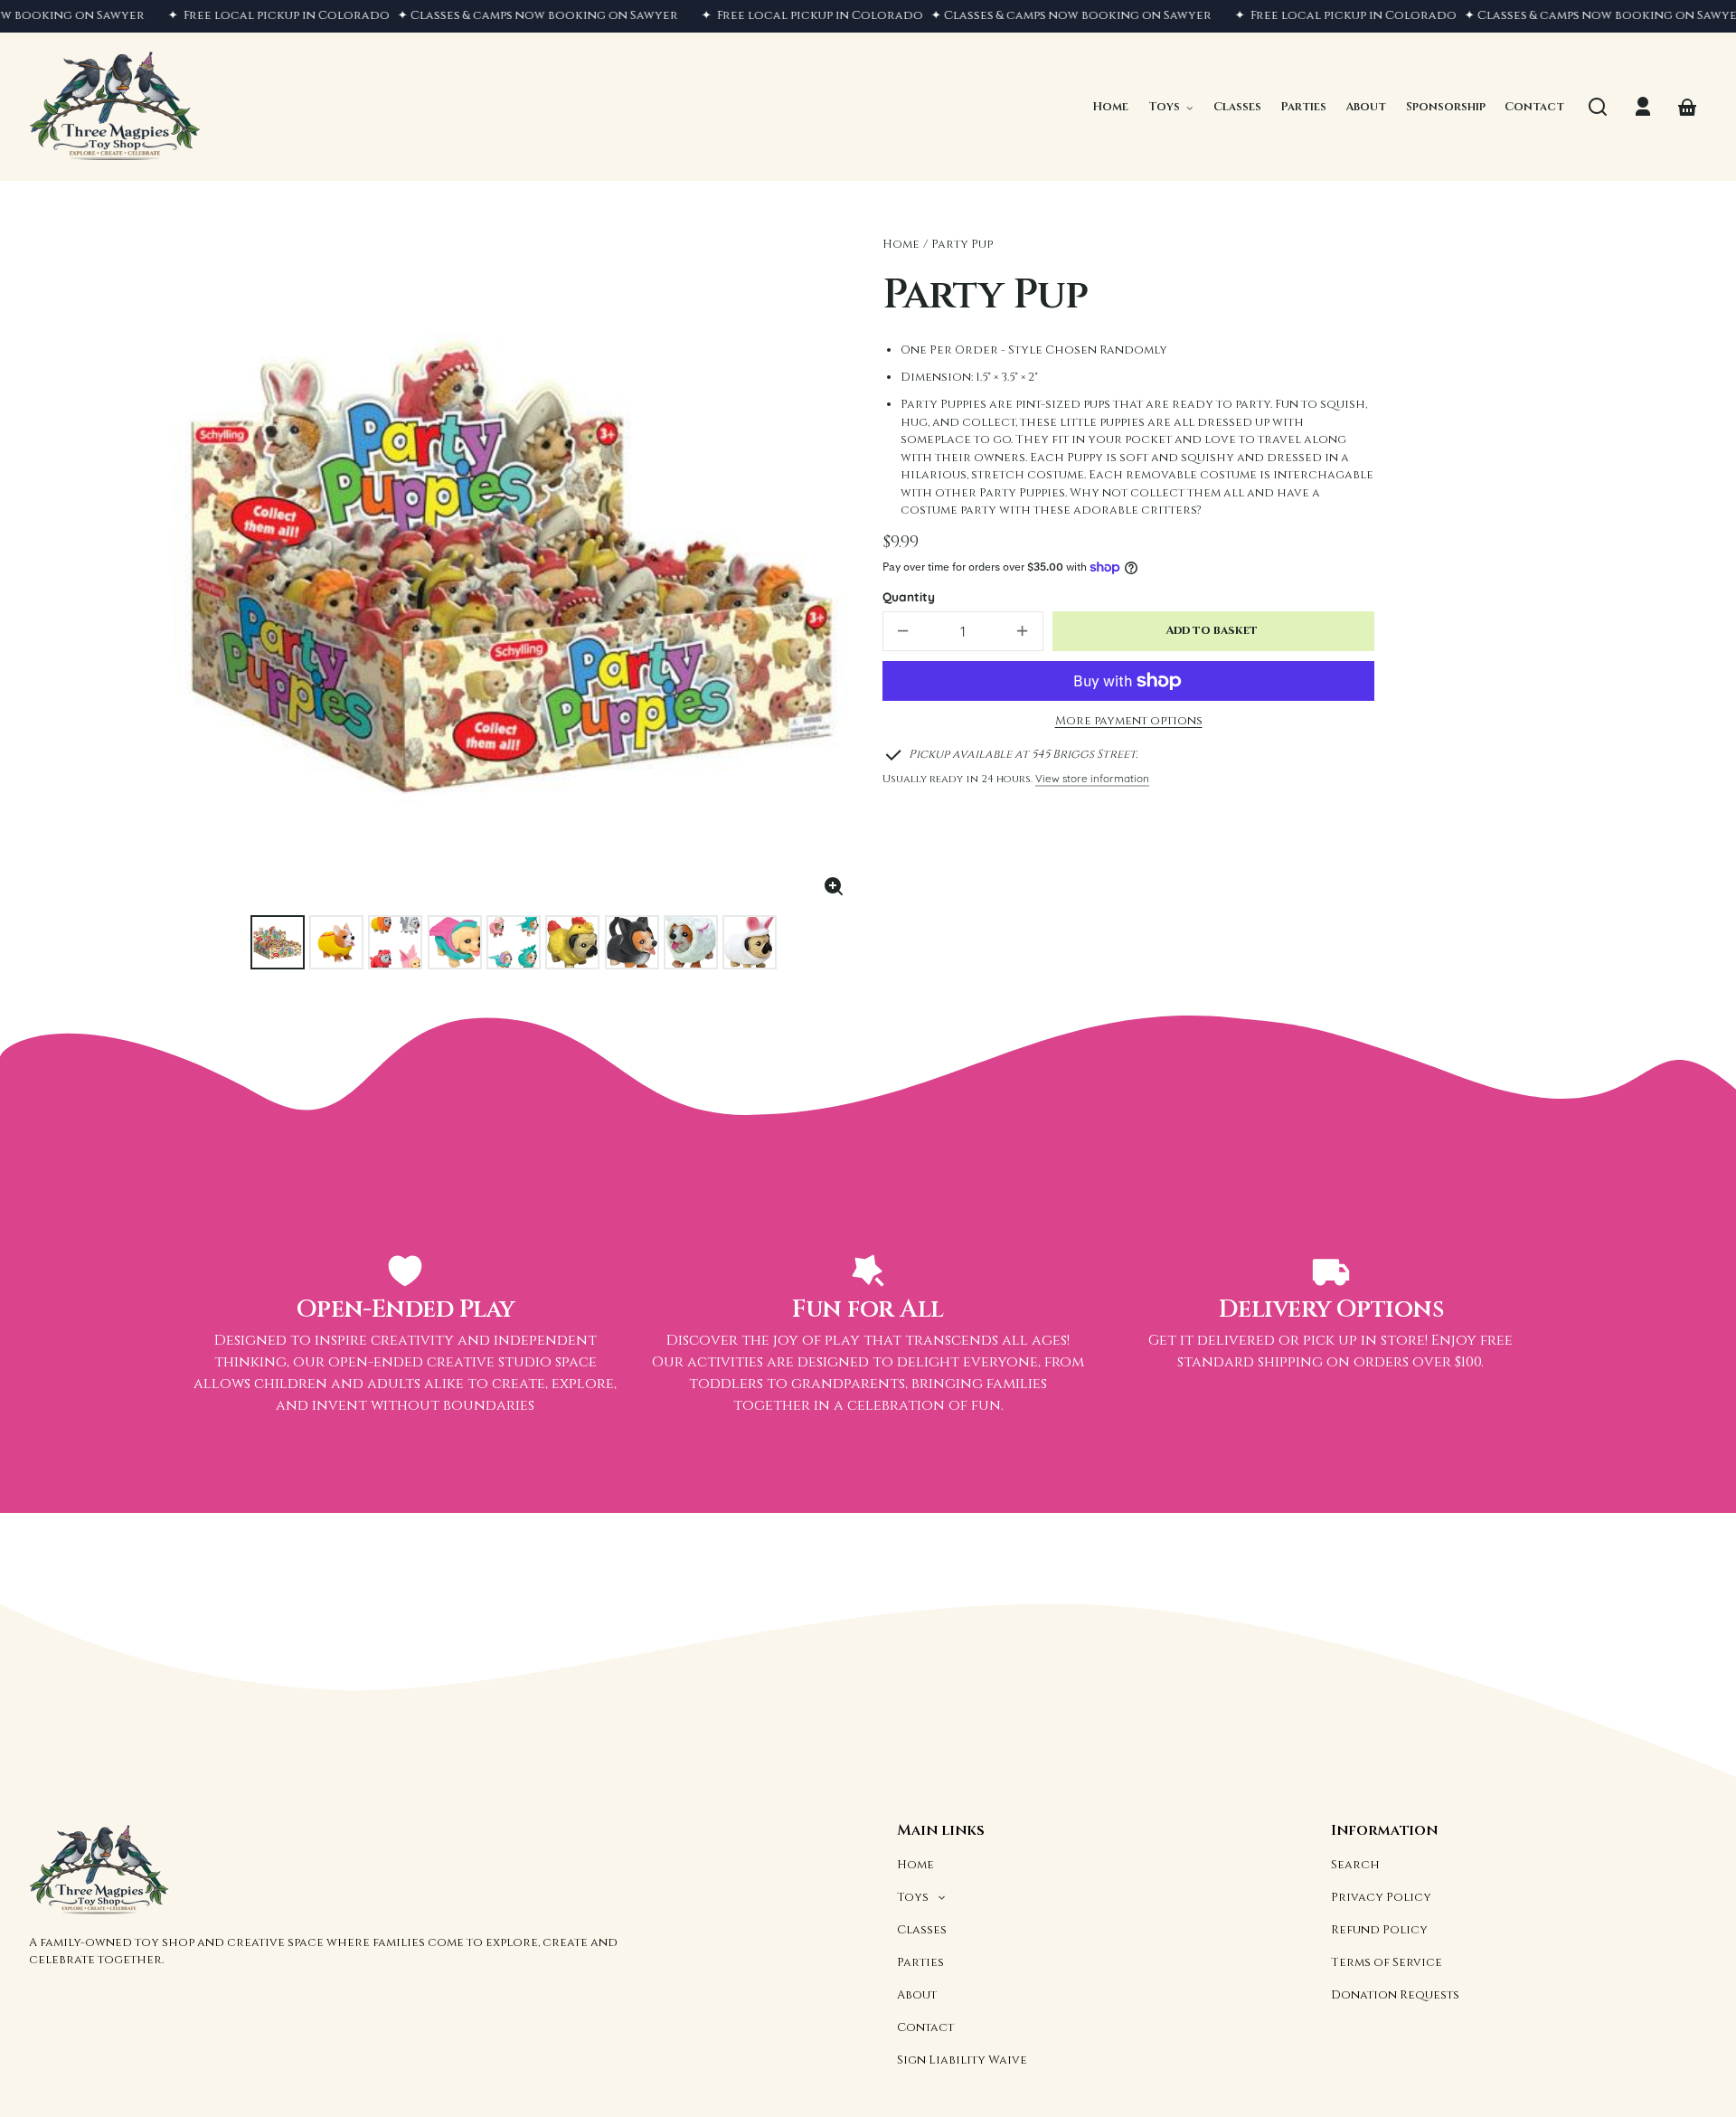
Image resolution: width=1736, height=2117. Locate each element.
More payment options (1129, 721)
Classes (922, 1930)
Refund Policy (1379, 1930)
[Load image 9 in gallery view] (750, 942)
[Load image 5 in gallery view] (514, 942)
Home (901, 244)
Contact (925, 2027)
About (917, 1995)
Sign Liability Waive (962, 2060)
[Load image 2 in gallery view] (336, 942)
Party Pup (962, 244)
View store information (1092, 778)
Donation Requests (1395, 1995)
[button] (1598, 107)
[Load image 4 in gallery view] (455, 942)
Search (1355, 1865)
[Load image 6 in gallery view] (572, 942)
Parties (920, 1962)
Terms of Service (1387, 1962)
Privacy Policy (1381, 1897)
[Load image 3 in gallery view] (395, 942)
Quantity (909, 596)
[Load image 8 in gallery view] (691, 942)
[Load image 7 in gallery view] (632, 942)
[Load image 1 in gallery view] (278, 942)
